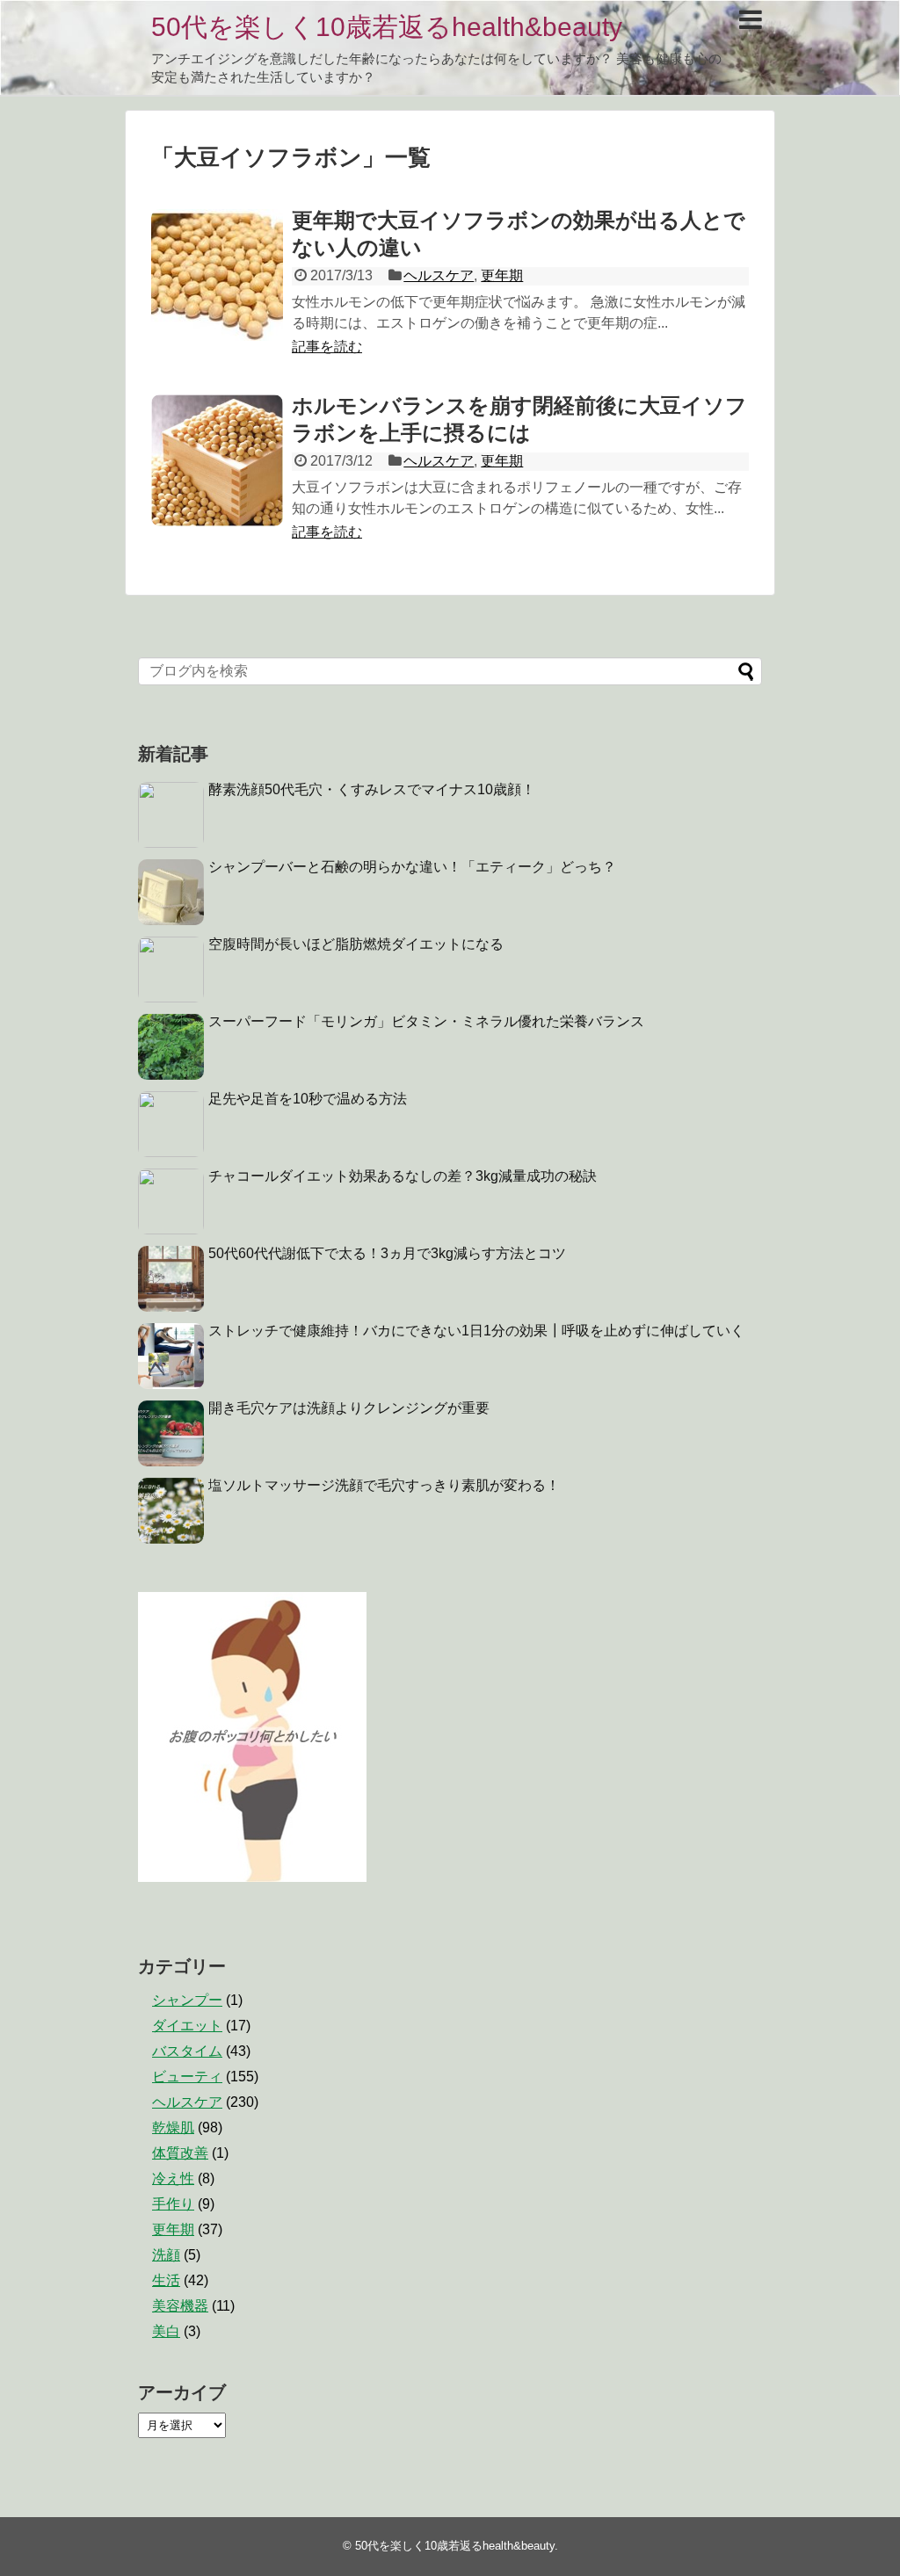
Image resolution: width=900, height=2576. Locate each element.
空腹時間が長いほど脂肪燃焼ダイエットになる (356, 944)
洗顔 (166, 2255)
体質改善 (180, 2153)
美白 (166, 2331)
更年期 (502, 275)
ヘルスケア (439, 275)
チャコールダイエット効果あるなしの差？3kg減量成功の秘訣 (403, 1176)
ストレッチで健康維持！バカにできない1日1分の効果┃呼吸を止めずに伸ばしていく (476, 1331)
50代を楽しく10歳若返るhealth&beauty (387, 27)
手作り (173, 2204)
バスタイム (187, 2051)
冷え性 (173, 2178)
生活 (166, 2280)
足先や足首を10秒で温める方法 (308, 1099)
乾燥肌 (173, 2127)
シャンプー (187, 2000)
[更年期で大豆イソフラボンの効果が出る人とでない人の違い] (217, 275)
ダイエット (187, 2026)
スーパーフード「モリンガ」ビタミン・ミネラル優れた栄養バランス (426, 1021)
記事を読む (327, 347)
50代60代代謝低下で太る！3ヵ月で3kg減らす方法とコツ (387, 1253)
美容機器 (180, 2306)
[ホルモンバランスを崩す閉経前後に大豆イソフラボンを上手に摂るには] (217, 460)
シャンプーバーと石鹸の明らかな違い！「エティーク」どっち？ (412, 867)
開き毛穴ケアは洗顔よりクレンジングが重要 (349, 1408)
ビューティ (187, 2077)
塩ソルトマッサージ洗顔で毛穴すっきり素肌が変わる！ (384, 1485)
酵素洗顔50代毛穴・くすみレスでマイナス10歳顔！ (372, 789)
